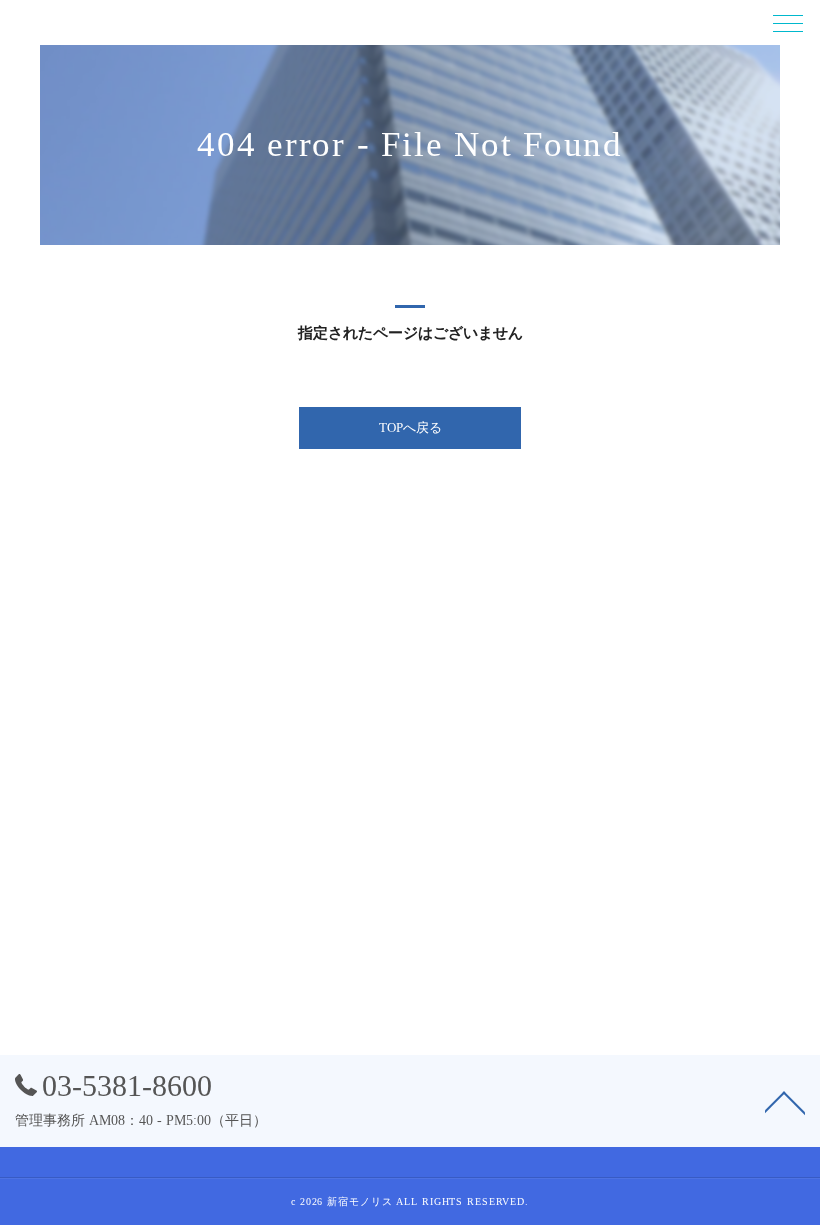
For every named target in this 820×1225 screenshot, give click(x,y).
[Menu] (788, 22)
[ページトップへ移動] (785, 1101)
